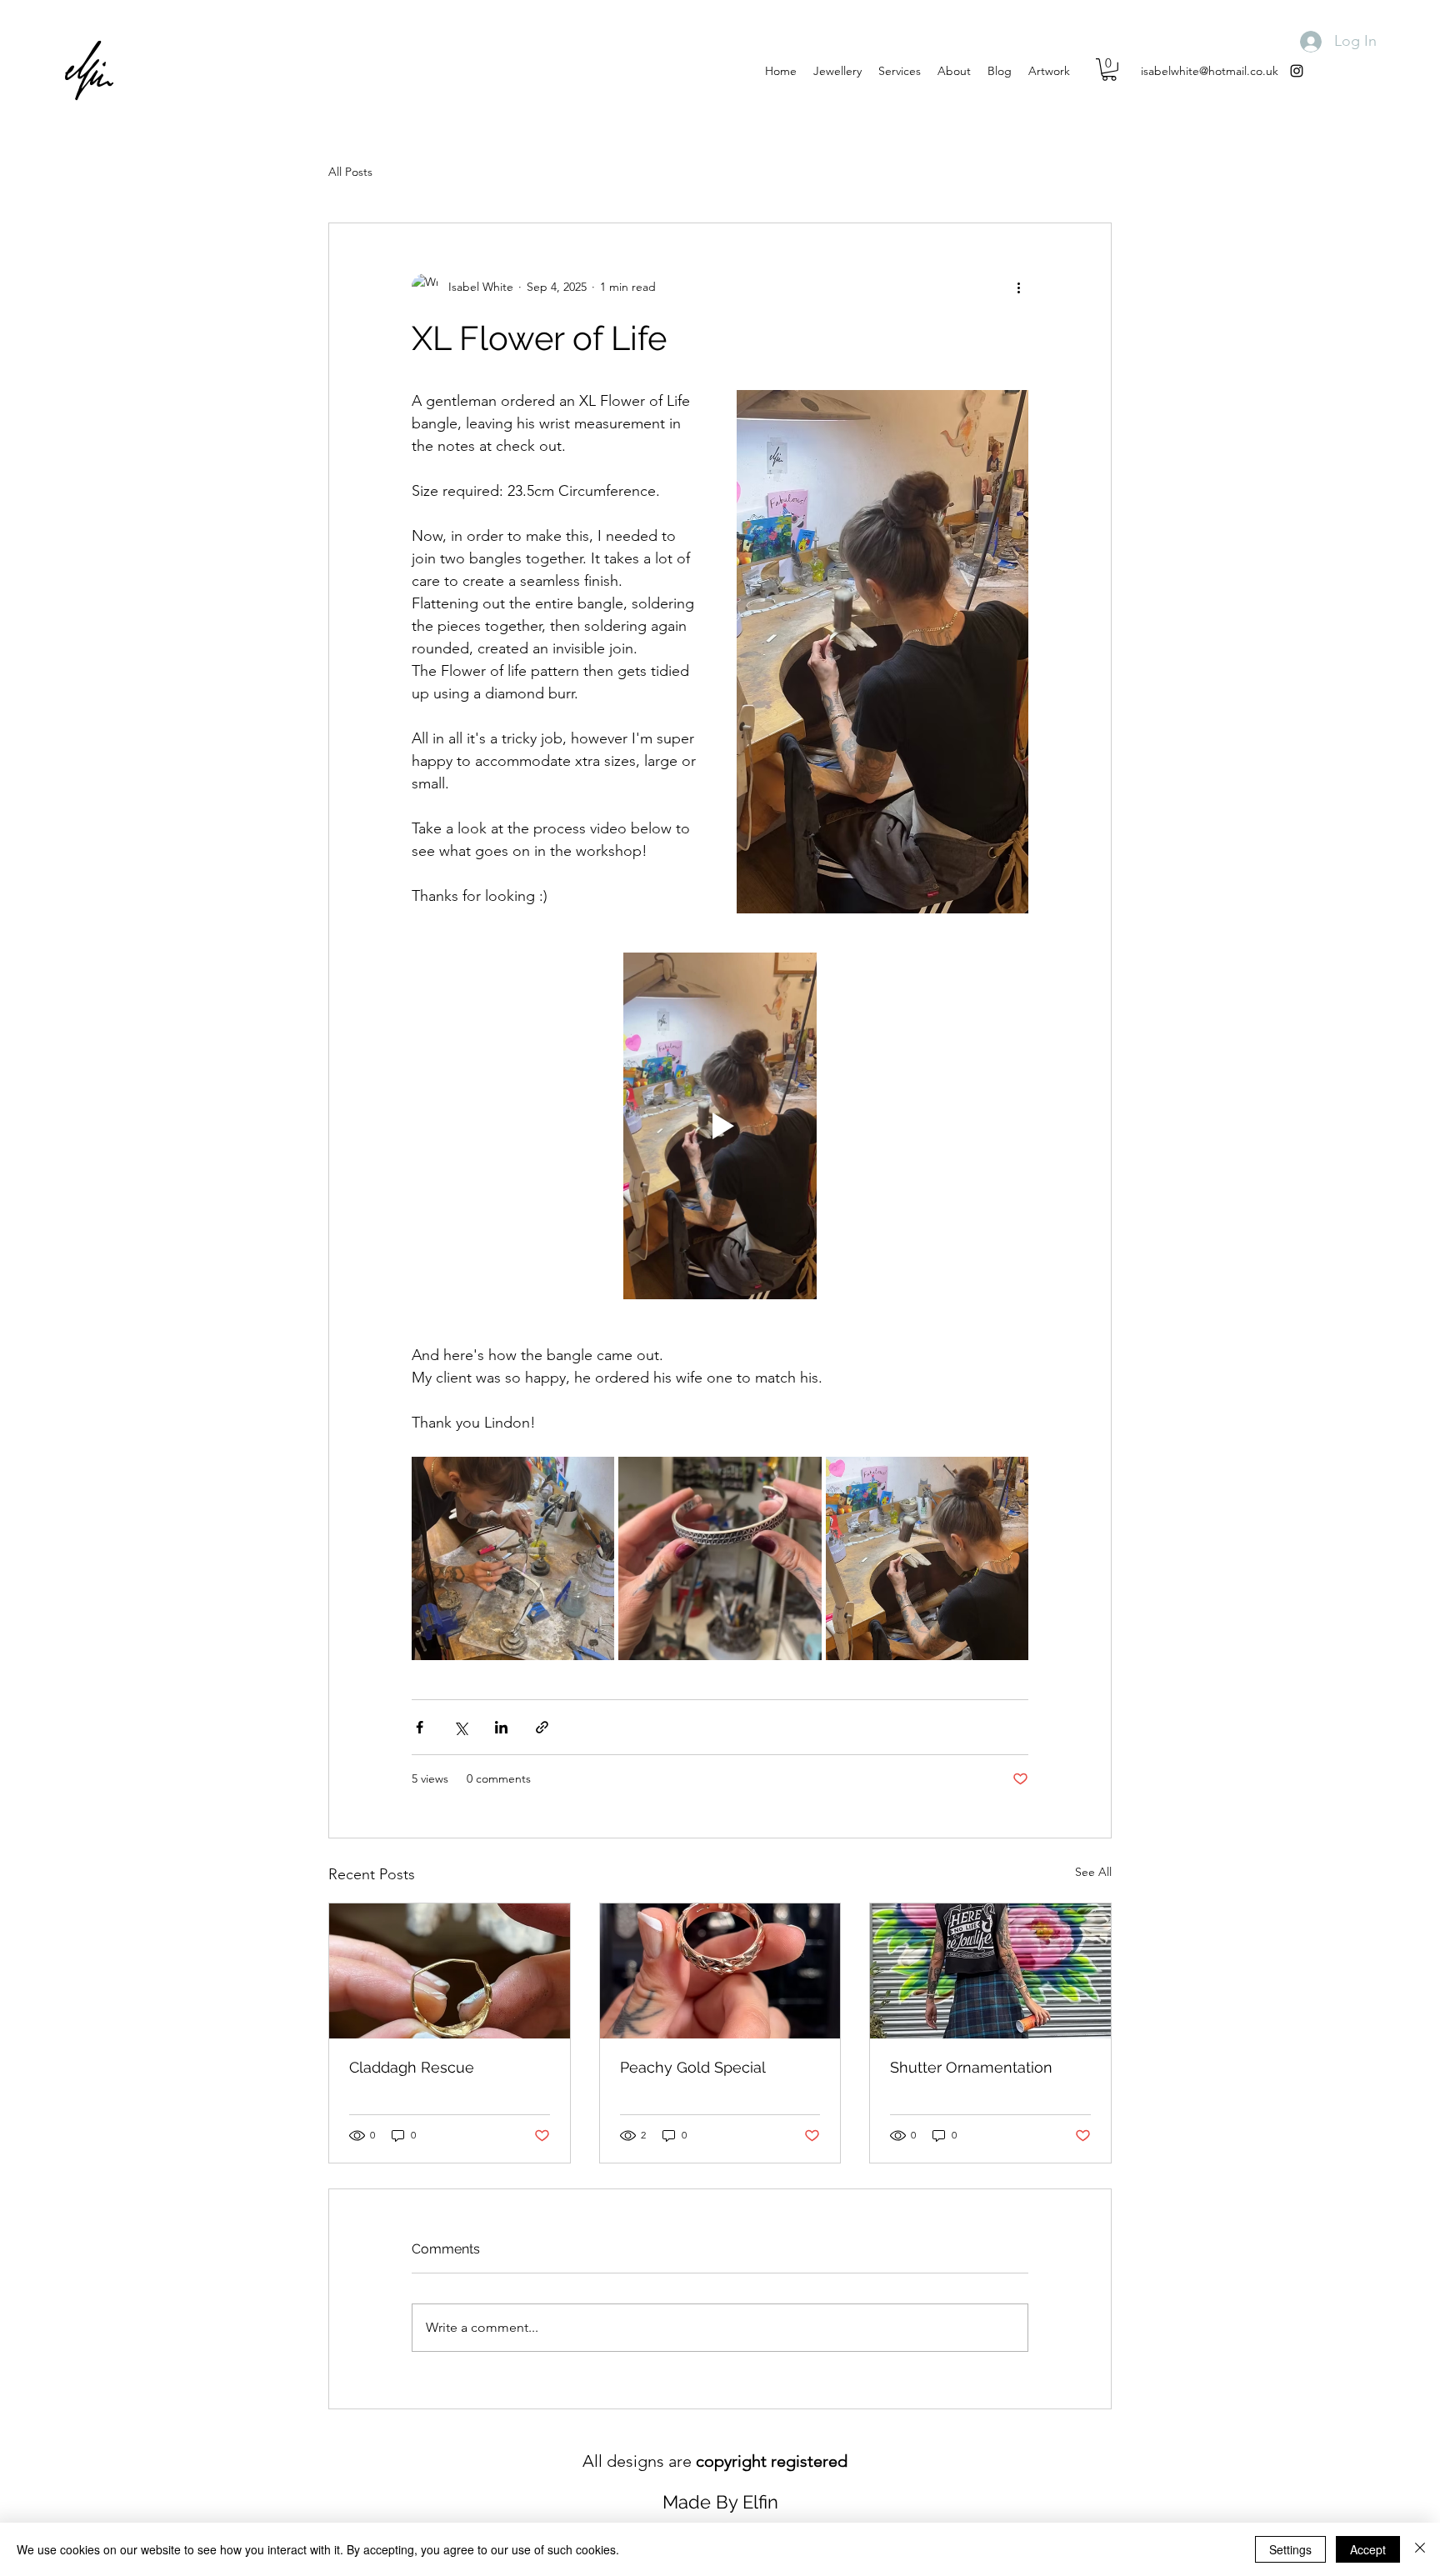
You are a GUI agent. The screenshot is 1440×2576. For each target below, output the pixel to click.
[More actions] (1018, 287)
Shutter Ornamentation (971, 2067)
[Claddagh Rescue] (450, 1971)
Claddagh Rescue (412, 2067)
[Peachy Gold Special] (720, 1971)
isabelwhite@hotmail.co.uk (1210, 71)
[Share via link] (542, 1727)
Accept (1368, 2549)
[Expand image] (513, 1558)
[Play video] (720, 1126)
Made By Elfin (720, 2502)
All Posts (350, 172)
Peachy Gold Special (693, 2067)
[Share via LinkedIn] (501, 1727)
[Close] (1420, 2549)
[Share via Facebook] (420, 1727)
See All (1093, 1872)
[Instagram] (1297, 71)
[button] (1109, 70)
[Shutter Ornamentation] (990, 1971)
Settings (1290, 2549)
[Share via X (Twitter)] (460, 1727)
